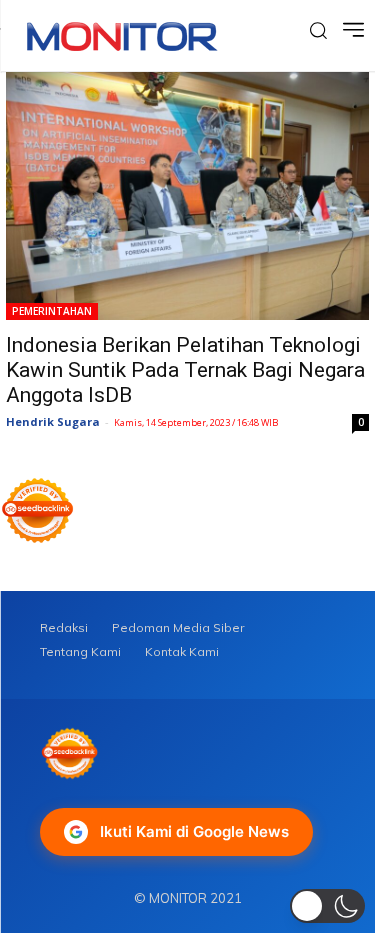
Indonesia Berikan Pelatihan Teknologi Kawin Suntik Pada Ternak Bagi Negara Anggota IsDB (185, 370)
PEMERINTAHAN (52, 311)
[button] (327, 906)
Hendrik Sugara (53, 421)
